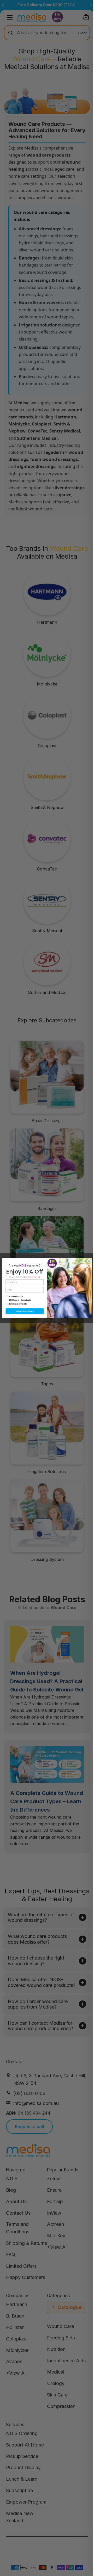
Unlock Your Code (23, 1311)
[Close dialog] (88, 1261)
